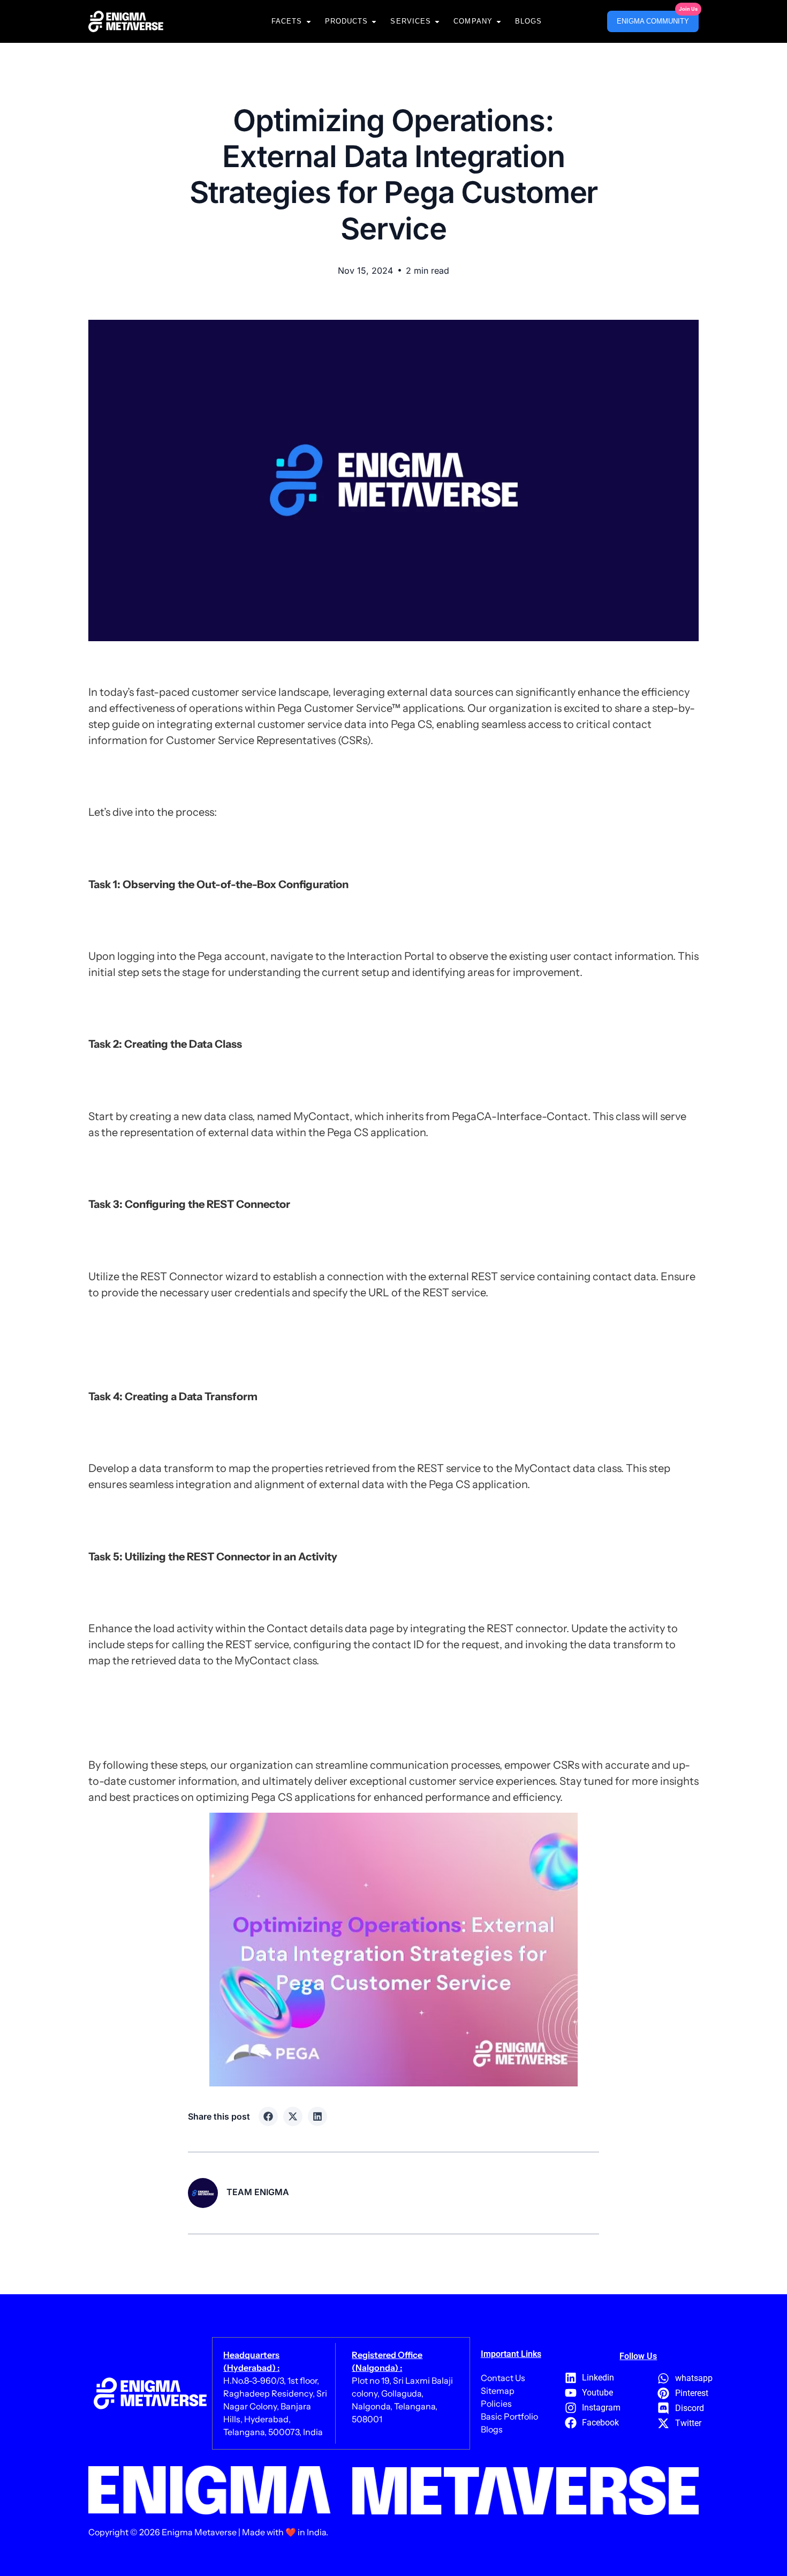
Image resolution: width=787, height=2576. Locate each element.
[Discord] (664, 2408)
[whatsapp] (664, 2378)
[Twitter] (664, 2423)
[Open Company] (499, 21)
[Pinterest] (664, 2393)
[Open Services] (437, 21)
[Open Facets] (309, 21)
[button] (268, 2116)
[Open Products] (374, 21)
